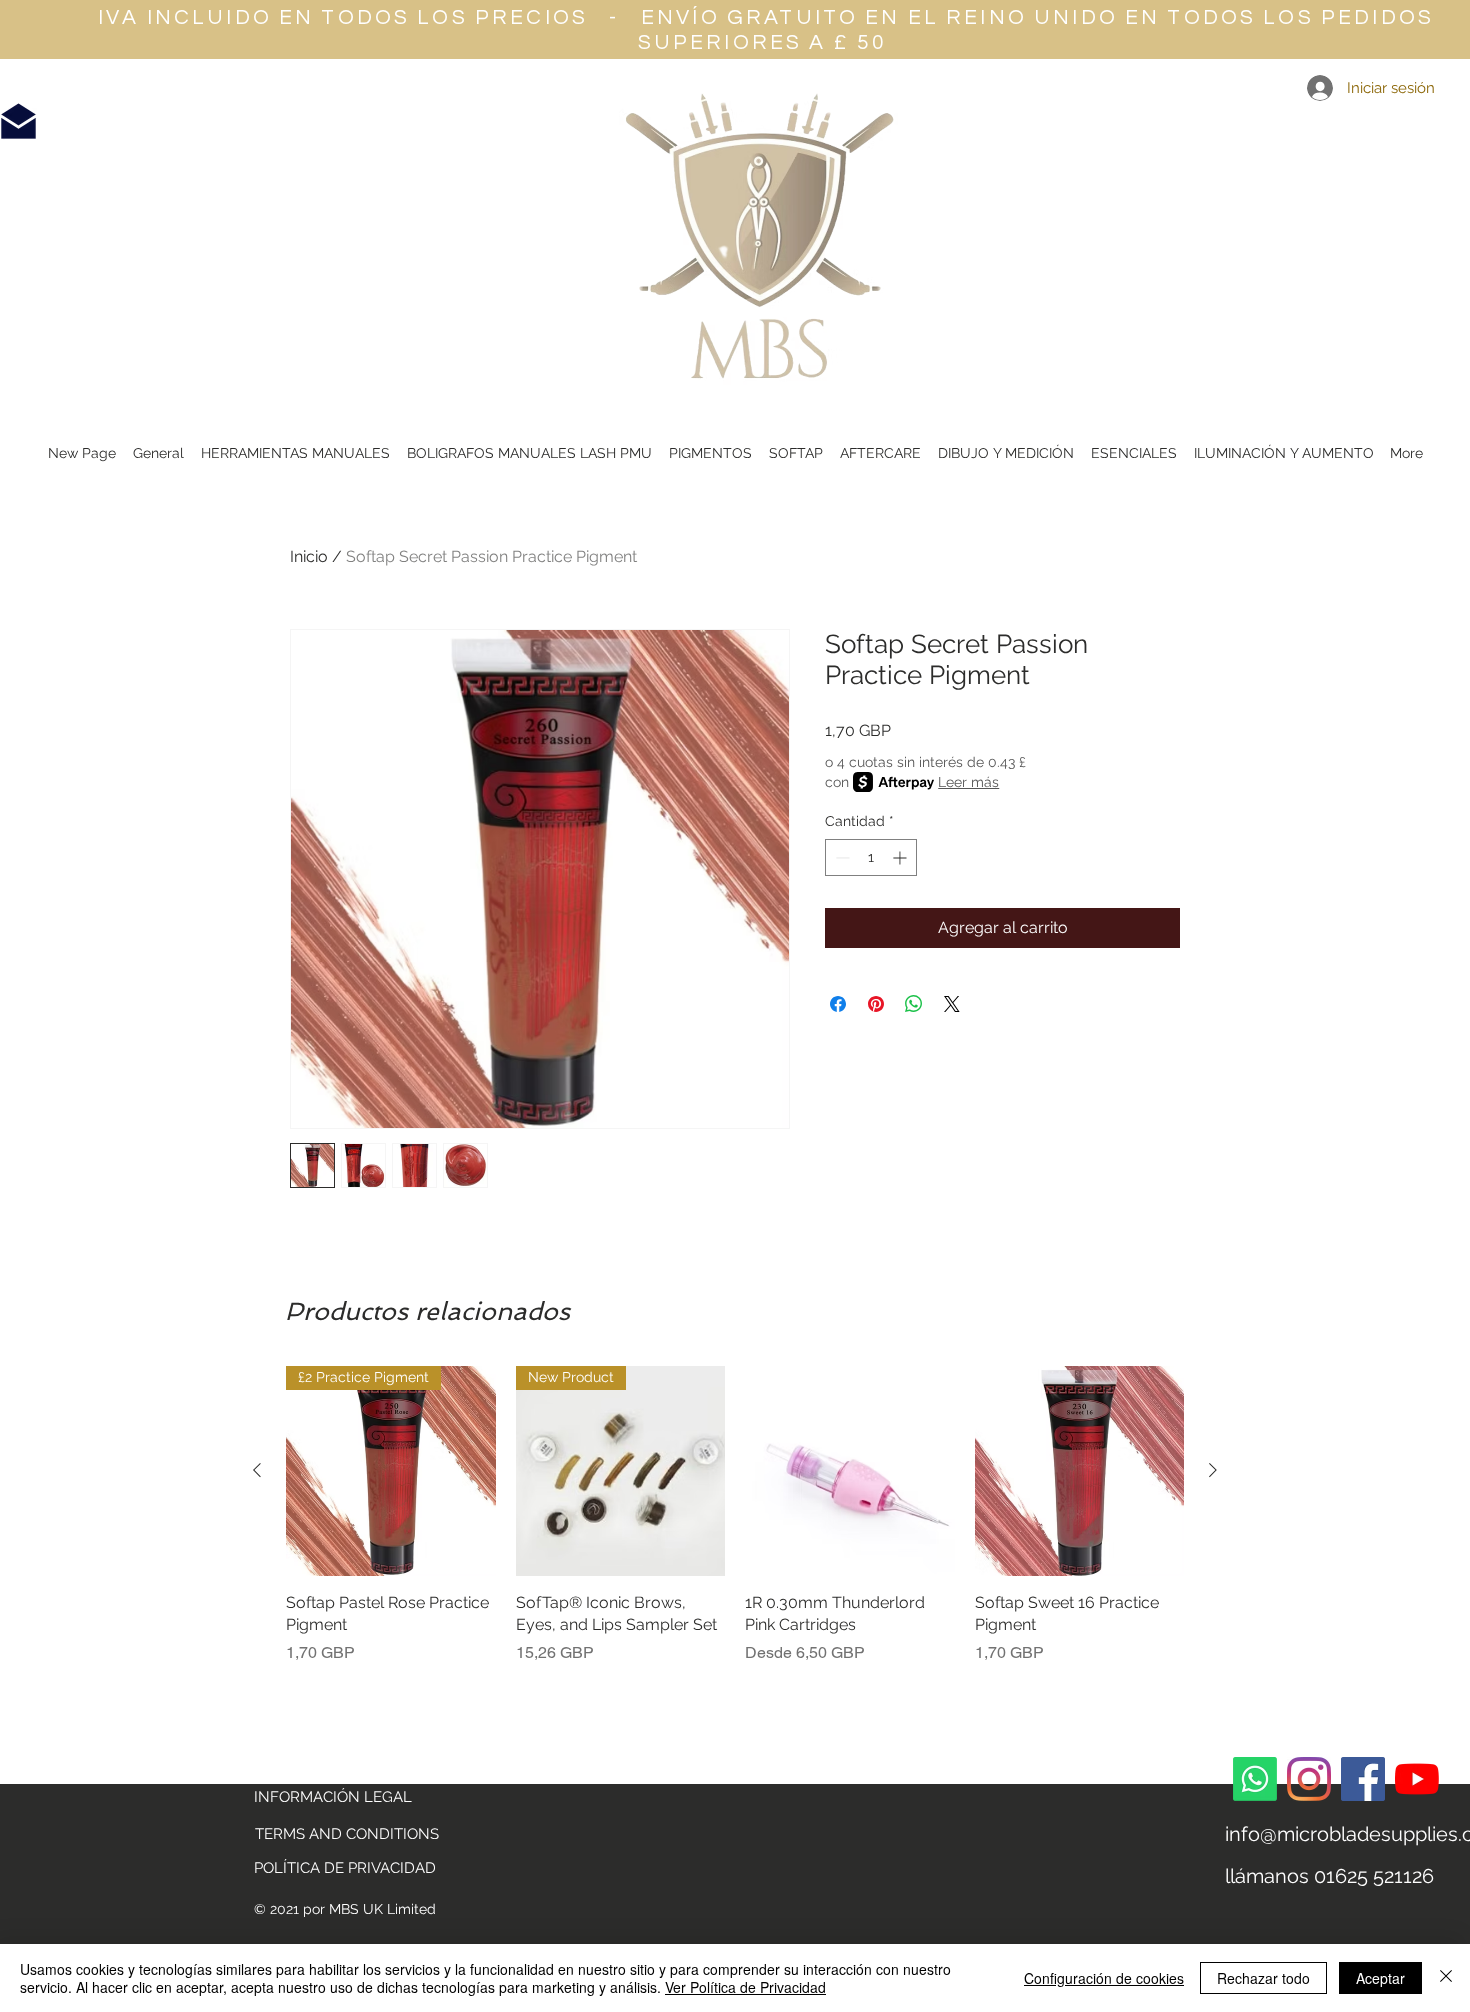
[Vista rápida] (850, 1471)
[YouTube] (1417, 1779)
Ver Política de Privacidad (745, 1987)
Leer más (968, 782)
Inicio (309, 556)
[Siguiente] (1213, 1470)
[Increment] (901, 857)
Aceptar (1380, 1978)
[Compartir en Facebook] (838, 1004)
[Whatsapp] (1255, 1779)
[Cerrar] (1446, 1978)
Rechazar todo (1263, 1978)
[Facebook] (1363, 1779)
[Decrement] (840, 857)
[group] (735, 1515)
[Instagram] (1309, 1779)
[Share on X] (952, 1004)
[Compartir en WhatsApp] (914, 1004)
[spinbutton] (871, 857)
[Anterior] (257, 1470)
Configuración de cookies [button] (1104, 1978)
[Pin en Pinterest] (876, 1004)
